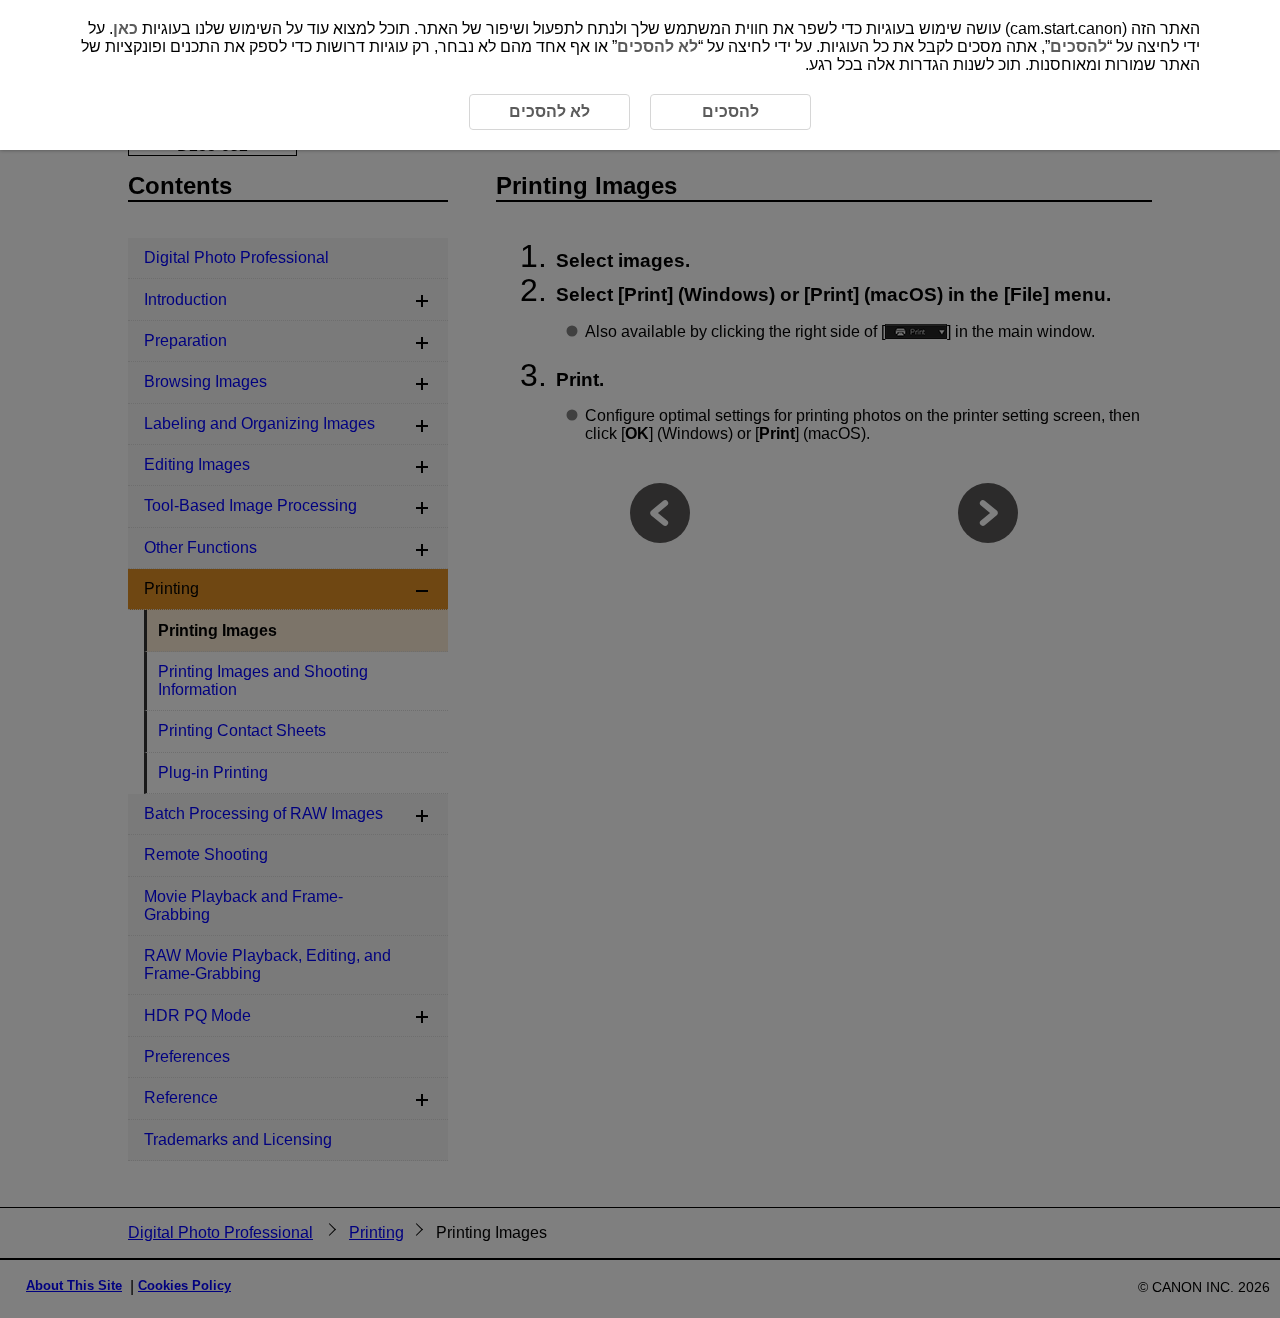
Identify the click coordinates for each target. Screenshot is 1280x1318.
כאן (125, 28)
